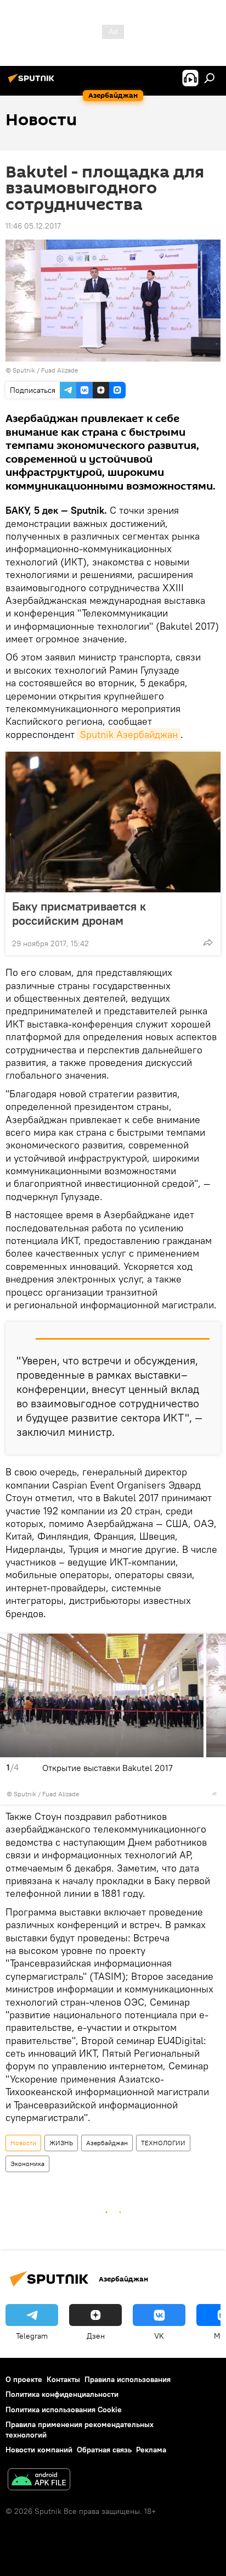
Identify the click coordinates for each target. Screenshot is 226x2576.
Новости (23, 2143)
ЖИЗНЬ (61, 2143)
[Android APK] (39, 2481)
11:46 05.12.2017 (33, 226)
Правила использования (128, 2379)
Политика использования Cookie (64, 2410)
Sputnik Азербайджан (129, 734)
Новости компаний (39, 2450)
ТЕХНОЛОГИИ (163, 2143)
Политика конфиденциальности (62, 2394)
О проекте (24, 2379)
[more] (208, 942)
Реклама (151, 2450)
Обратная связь (104, 2450)
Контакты (63, 2379)
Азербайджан (107, 2143)
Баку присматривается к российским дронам (79, 913)
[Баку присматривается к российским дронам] (113, 822)
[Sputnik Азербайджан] (33, 82)
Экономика (27, 2164)
